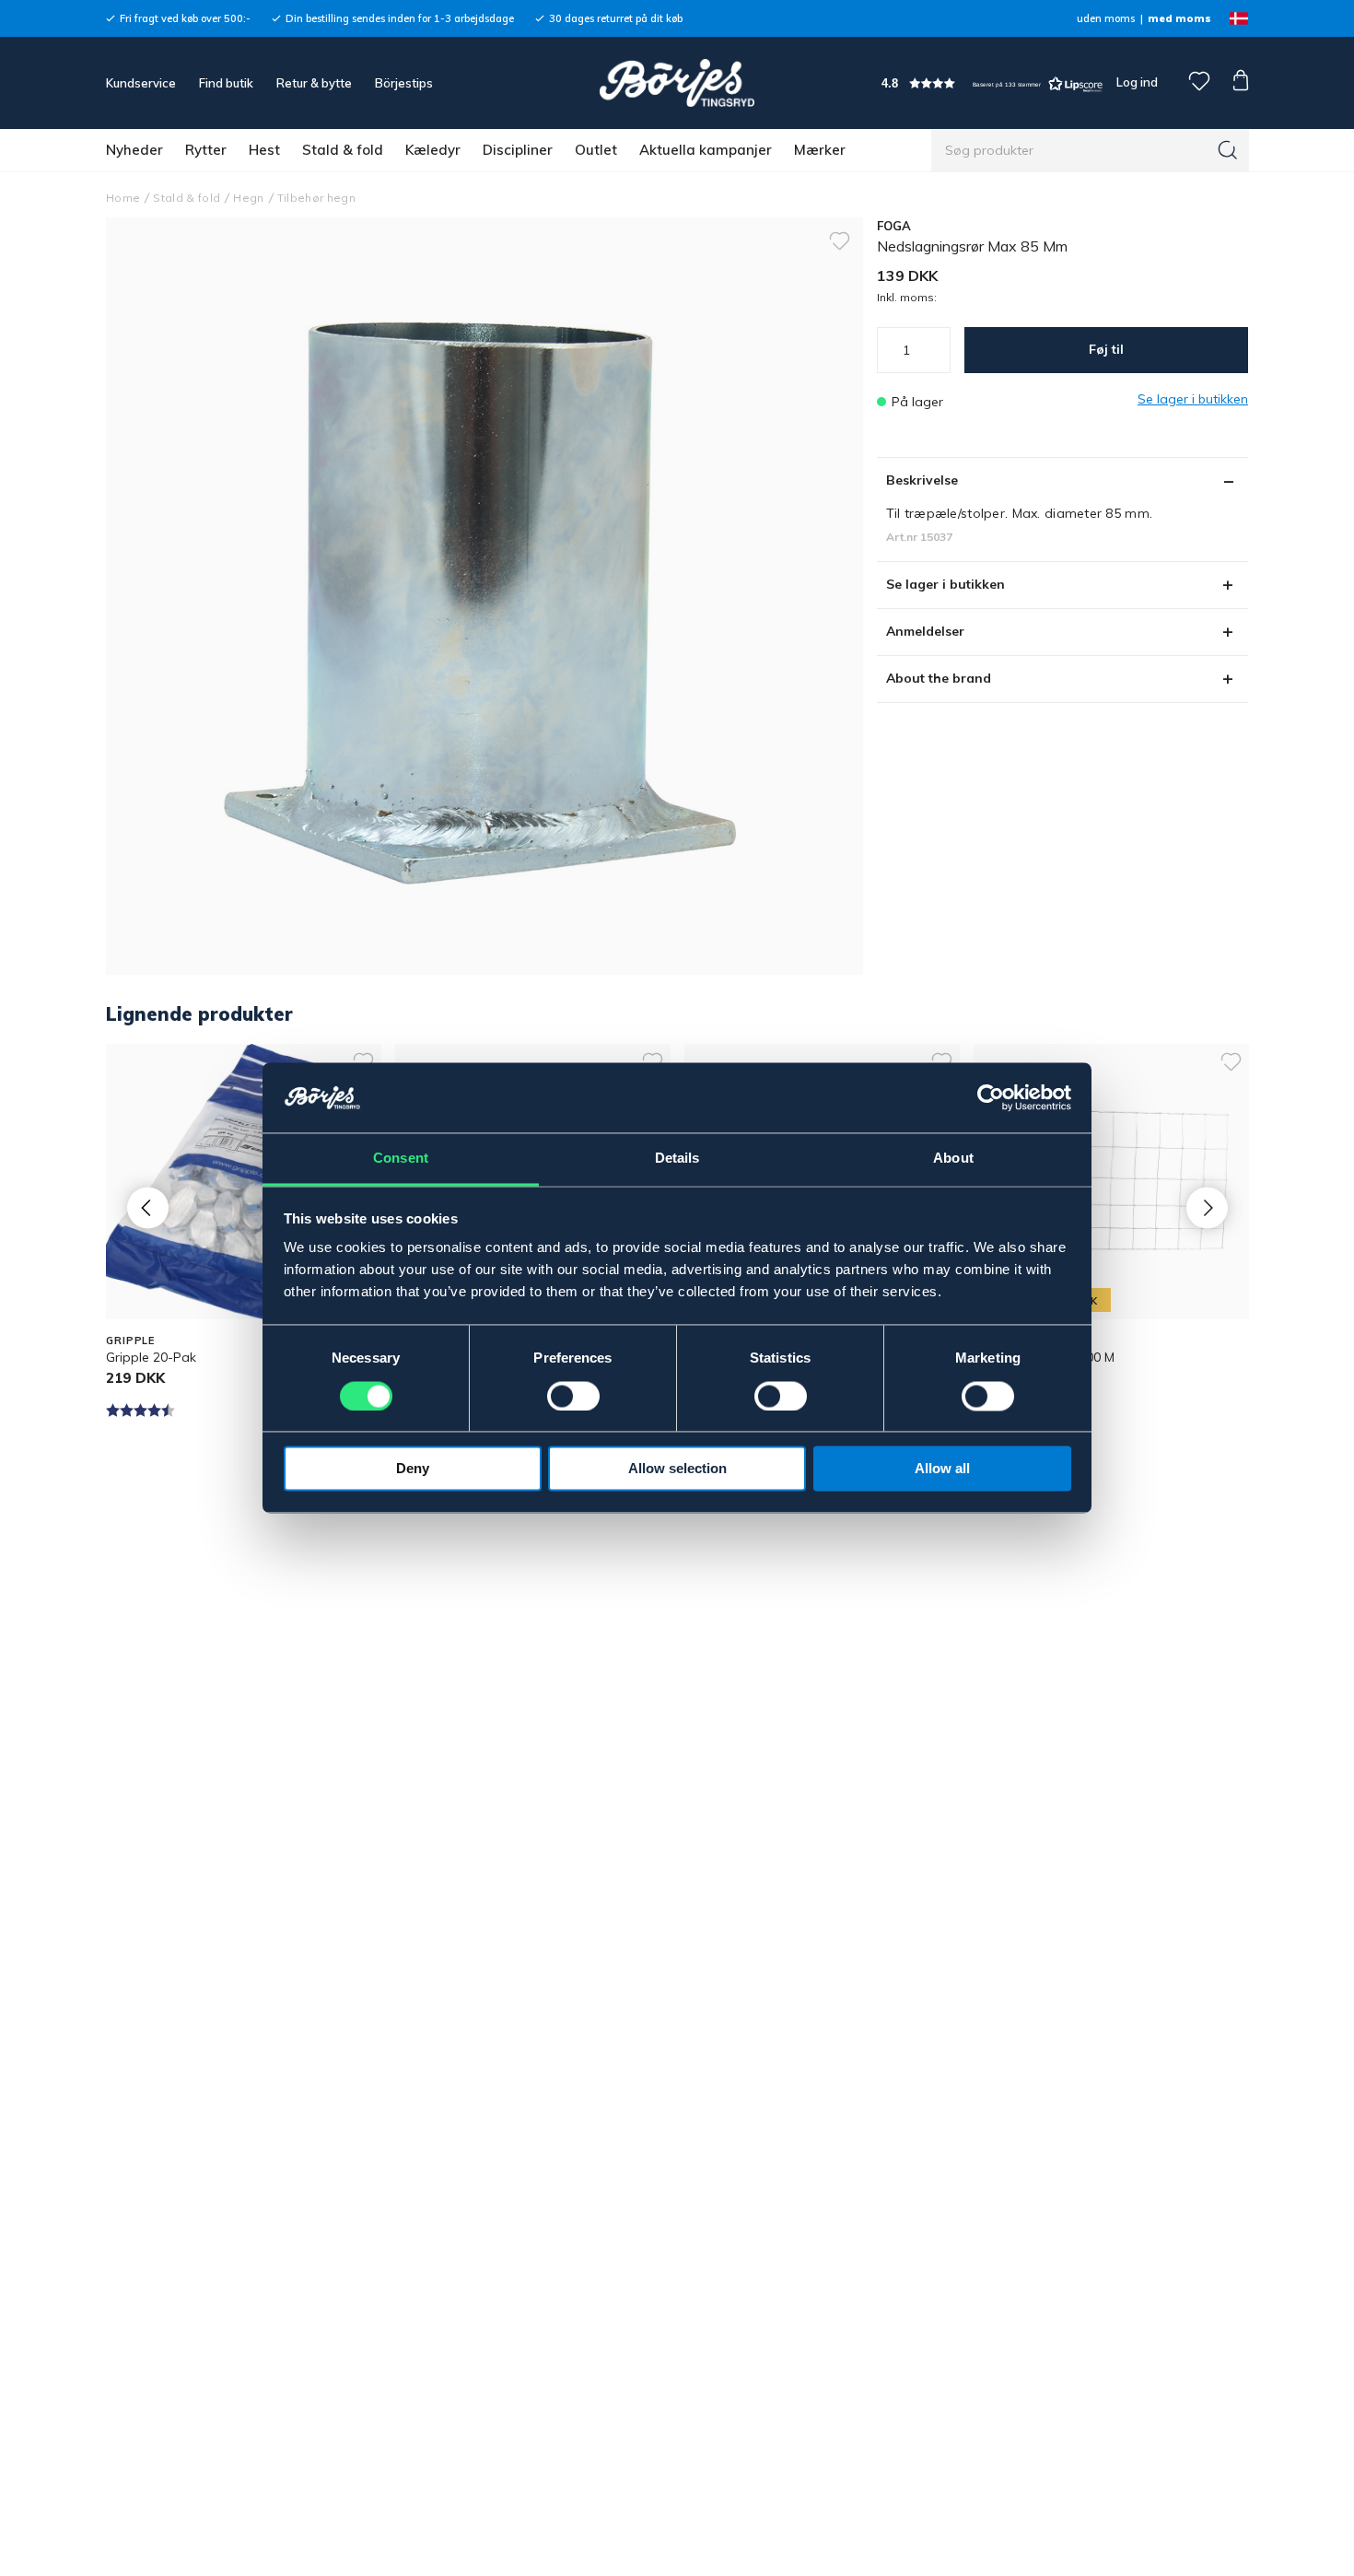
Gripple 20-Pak (151, 1357)
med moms (1179, 18)
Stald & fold (343, 150)
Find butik (226, 83)
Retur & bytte (314, 83)
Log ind (1137, 82)
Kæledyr (433, 150)
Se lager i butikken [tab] (945, 584)
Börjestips (404, 83)
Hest (264, 150)
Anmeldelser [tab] (925, 631)
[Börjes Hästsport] (677, 83)
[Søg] (1228, 150)
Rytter (206, 150)
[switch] (573, 1397)
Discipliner (518, 150)
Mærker (820, 150)
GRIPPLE (130, 1341)
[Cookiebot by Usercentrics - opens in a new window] (991, 1098)
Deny (413, 1469)
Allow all (942, 1469)
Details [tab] (677, 1159)
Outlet (596, 150)
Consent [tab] (401, 1159)
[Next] (1207, 1207)
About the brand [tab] (939, 678)
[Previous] (148, 1207)
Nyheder (134, 150)
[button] (992, 83)
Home (123, 198)
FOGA (894, 226)
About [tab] (953, 1159)
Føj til (1106, 349)
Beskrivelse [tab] (922, 480)
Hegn (248, 198)
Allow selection (677, 1469)
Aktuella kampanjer (706, 150)
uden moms (1106, 18)
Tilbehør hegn (316, 198)
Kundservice (141, 83)
